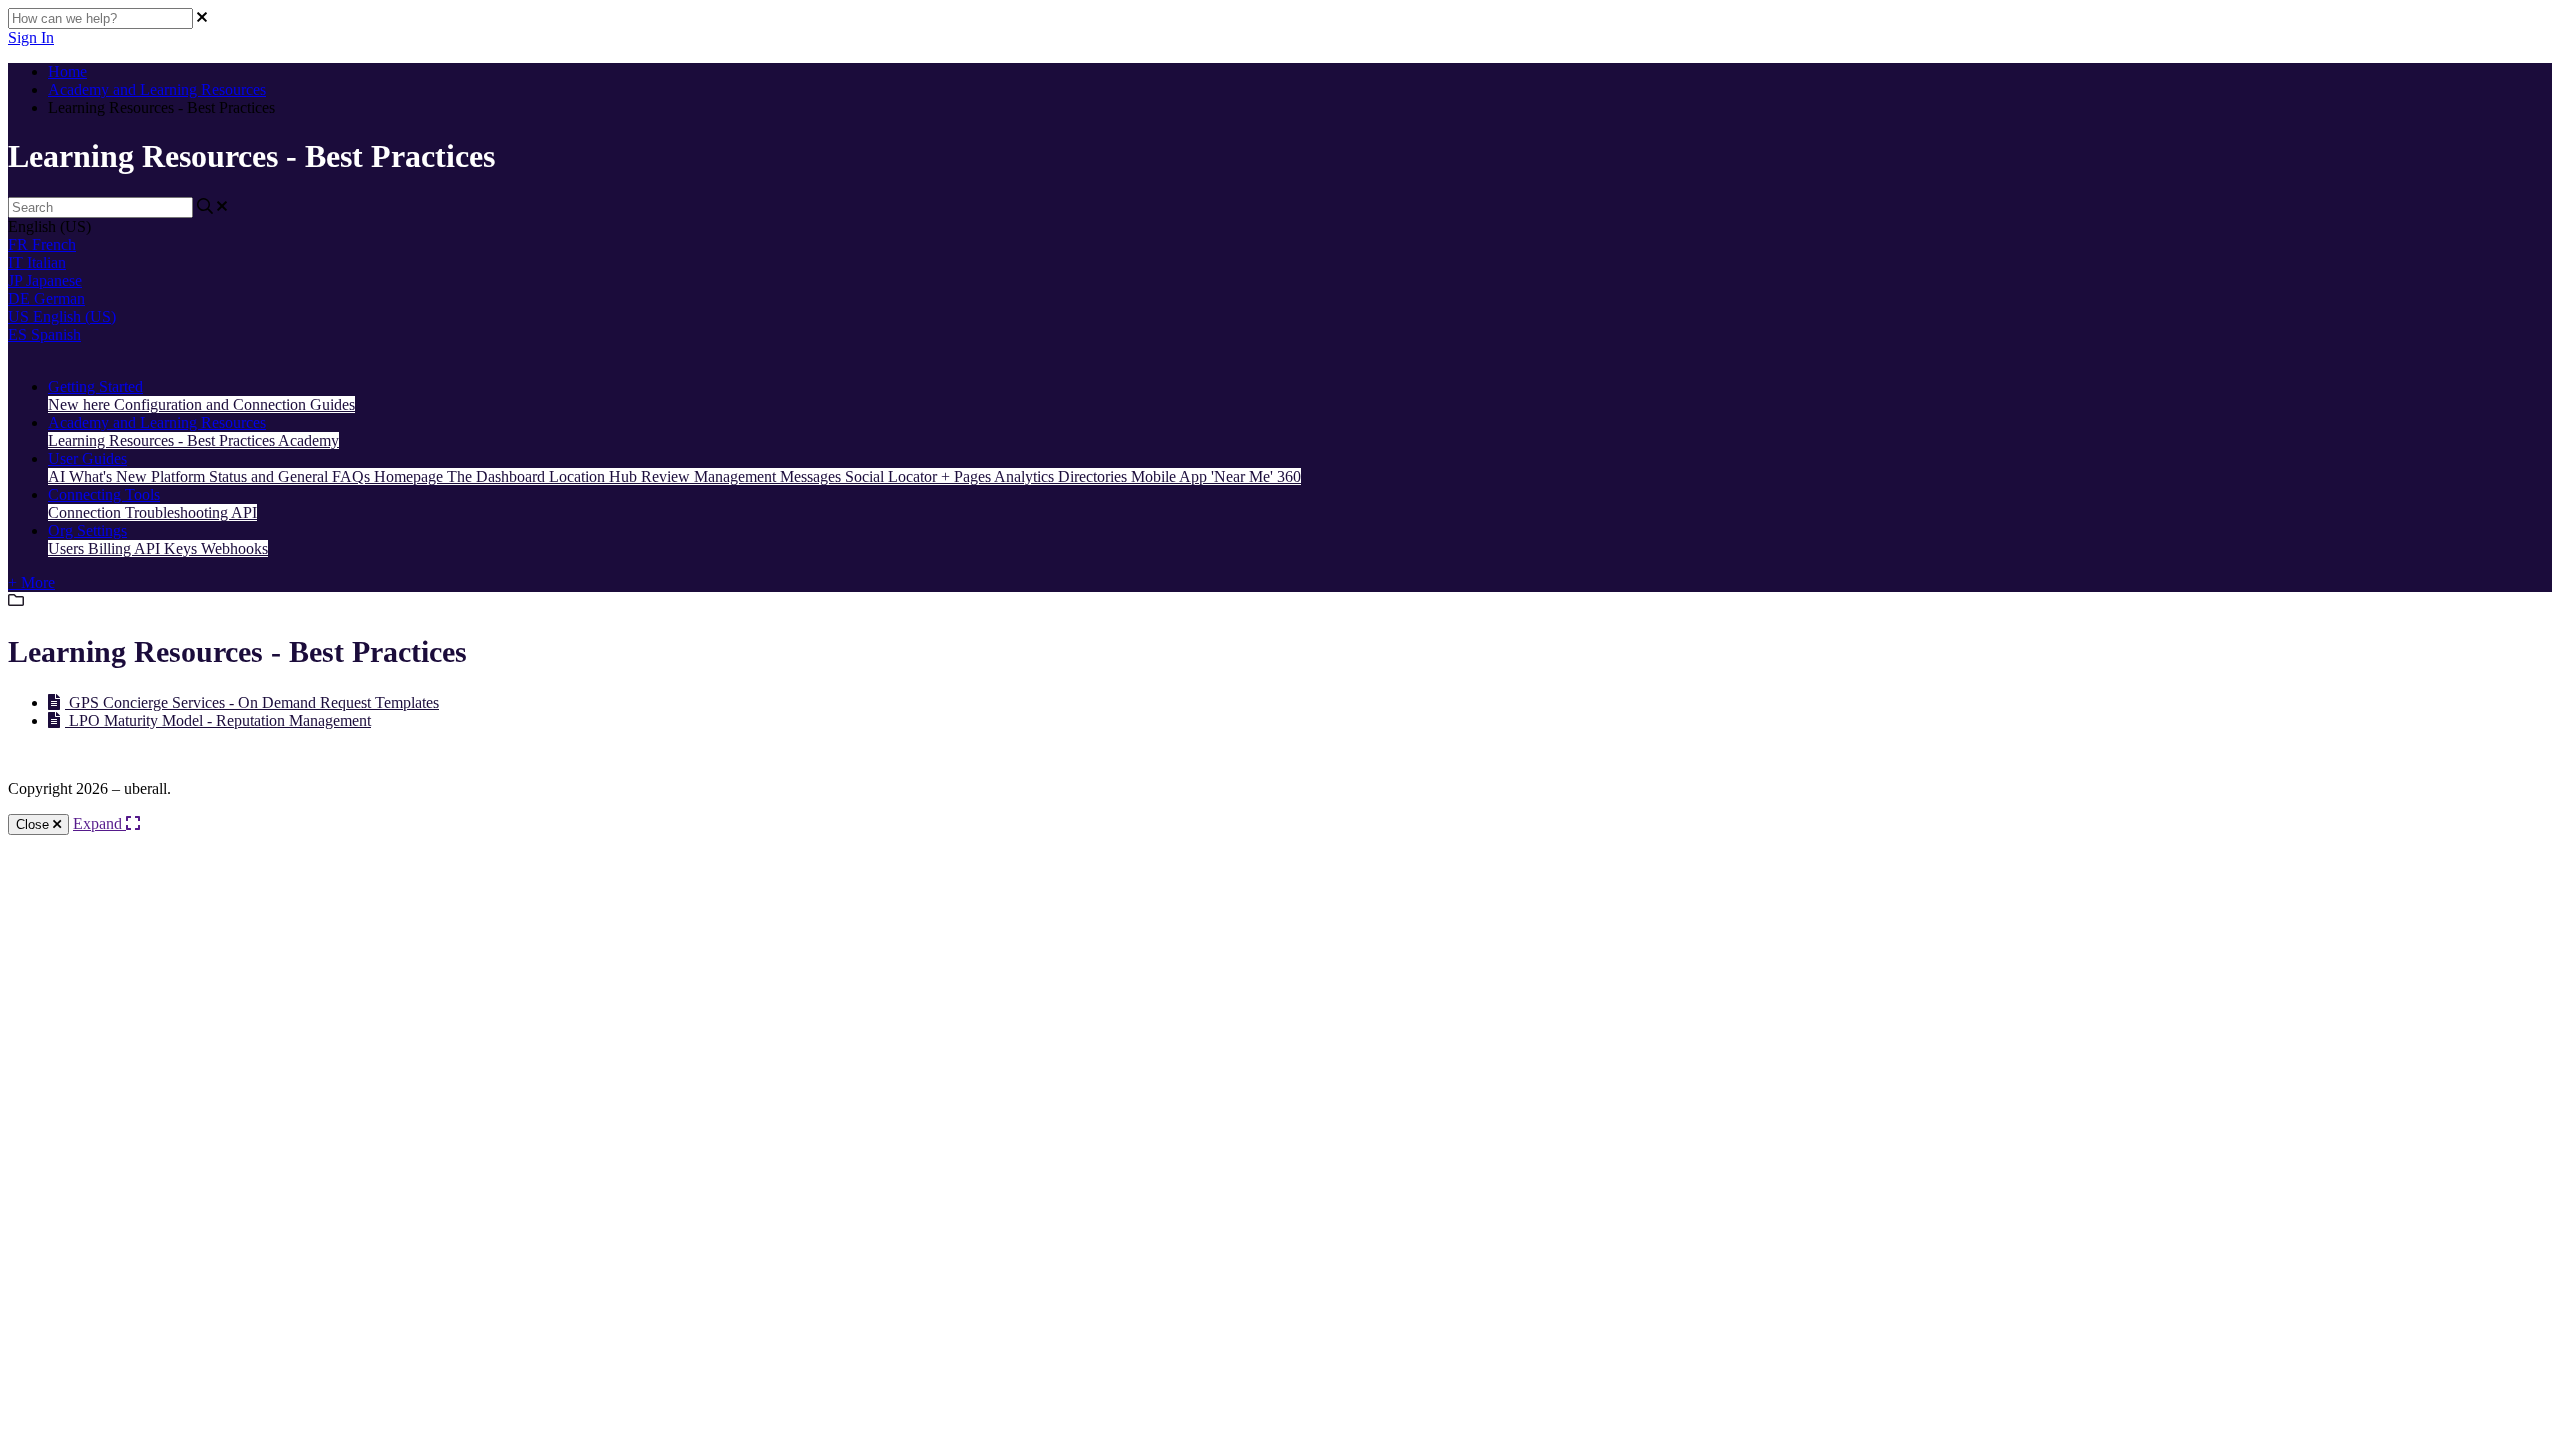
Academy (308, 440)
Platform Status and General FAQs (262, 476)
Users (68, 548)
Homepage (410, 476)
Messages (812, 476)
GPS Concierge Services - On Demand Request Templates (252, 702)
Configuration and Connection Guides (234, 404)
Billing (111, 548)
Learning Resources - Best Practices (163, 440)
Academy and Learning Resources (157, 89)
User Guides (87, 458)
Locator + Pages (941, 476)
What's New (110, 476)
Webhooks (234, 548)
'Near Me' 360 (1256, 476)
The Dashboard (498, 476)
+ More (31, 582)
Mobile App (1171, 476)
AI (58, 476)
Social (866, 476)
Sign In (31, 37)
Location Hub (595, 476)
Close (34, 824)
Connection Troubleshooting (139, 512)
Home (67, 71)
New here (81, 404)
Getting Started (95, 386)
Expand (99, 823)
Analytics (1026, 476)
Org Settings (87, 530)
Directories (1094, 476)
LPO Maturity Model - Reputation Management (218, 720)
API (244, 512)
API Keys (167, 548)
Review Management (710, 476)
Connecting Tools (104, 494)
